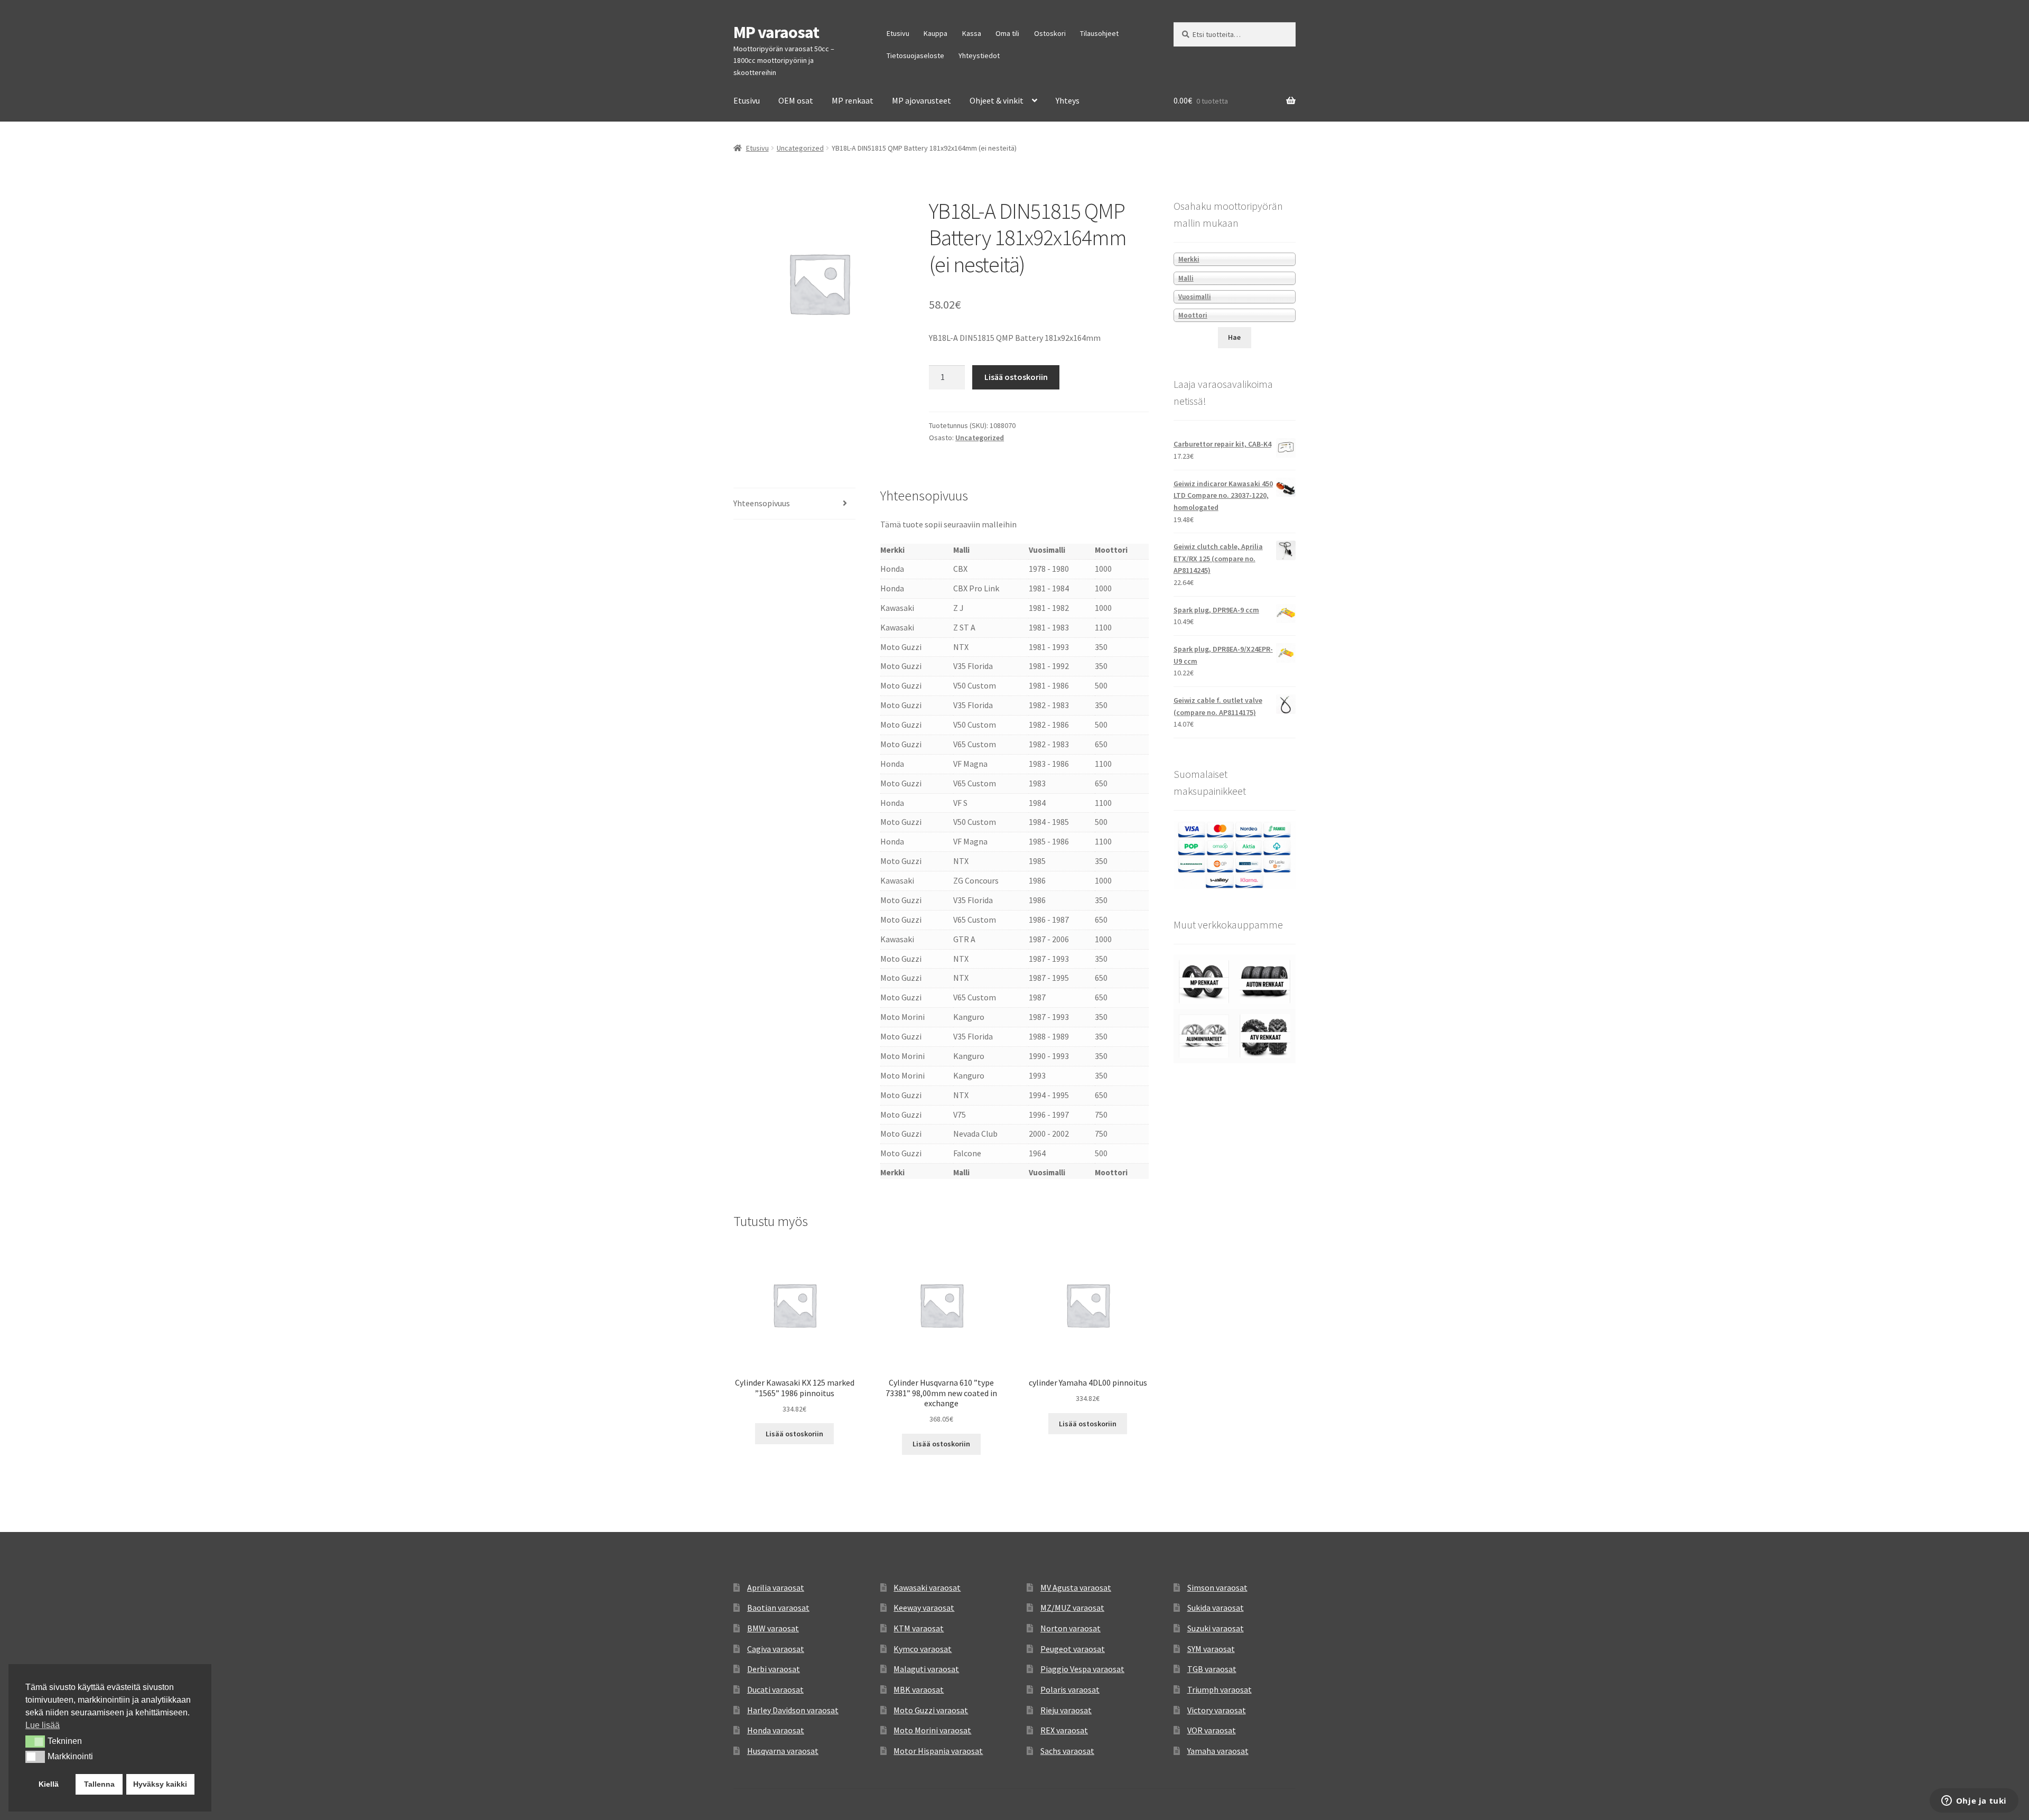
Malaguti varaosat (926, 1669)
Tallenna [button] (99, 1784)
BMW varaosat (773, 1628)
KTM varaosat (919, 1628)
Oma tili (1007, 33)
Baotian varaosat (778, 1608)
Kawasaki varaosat (927, 1587)
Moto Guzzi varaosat (931, 1710)
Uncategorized (800, 148)
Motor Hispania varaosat (938, 1751)
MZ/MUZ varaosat (1072, 1608)
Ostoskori (1050, 33)
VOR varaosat (1212, 1730)
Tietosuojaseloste (915, 55)
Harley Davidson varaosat (793, 1710)
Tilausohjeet (1099, 33)
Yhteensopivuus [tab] (762, 503)
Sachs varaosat (1067, 1751)
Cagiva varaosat (776, 1649)
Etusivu (898, 33)
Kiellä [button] (49, 1784)
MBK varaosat (919, 1689)
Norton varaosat (1071, 1628)
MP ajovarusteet (922, 100)
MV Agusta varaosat (1076, 1587)
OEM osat (796, 100)
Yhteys (1068, 100)
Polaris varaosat (1070, 1689)
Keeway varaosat (924, 1608)
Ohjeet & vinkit (997, 100)
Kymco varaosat (923, 1649)
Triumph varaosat (1220, 1689)
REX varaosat (1064, 1730)
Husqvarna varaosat (783, 1751)
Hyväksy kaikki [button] (160, 1784)
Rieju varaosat (1066, 1710)
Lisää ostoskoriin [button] (794, 1434)
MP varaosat (776, 32)
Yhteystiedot (979, 55)
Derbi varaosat (774, 1669)
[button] (35, 1741)
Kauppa (936, 33)
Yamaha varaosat (1218, 1751)
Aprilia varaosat (776, 1587)
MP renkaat (853, 100)
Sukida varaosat (1216, 1608)
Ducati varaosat (775, 1689)
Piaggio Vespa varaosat (1082, 1669)
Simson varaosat (1217, 1587)
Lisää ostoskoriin (1016, 377)
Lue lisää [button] (43, 1725)
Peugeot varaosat (1073, 1649)
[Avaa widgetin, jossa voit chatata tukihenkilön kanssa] (1974, 1802)
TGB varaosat (1212, 1669)
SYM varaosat (1211, 1649)
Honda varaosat (776, 1730)
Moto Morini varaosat (932, 1730)
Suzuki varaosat (1216, 1628)
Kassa (972, 33)
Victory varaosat (1217, 1710)
